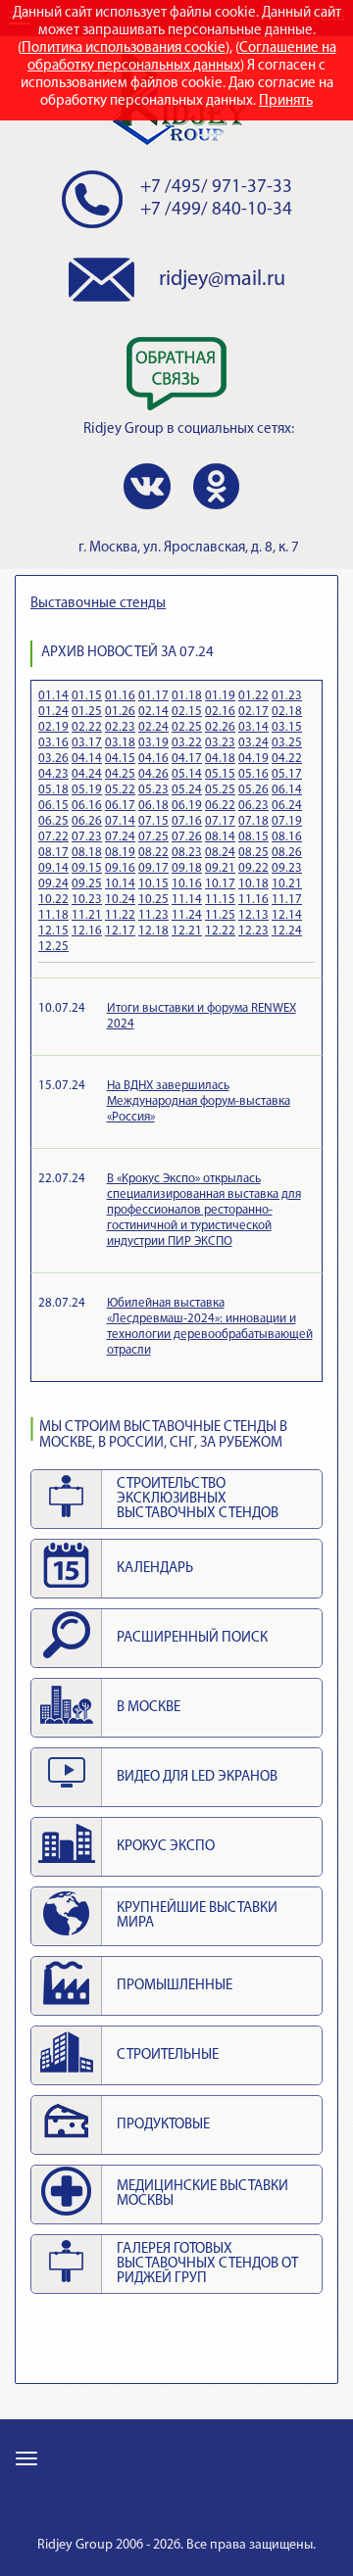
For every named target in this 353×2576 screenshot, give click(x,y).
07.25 (153, 837)
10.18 (253, 884)
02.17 (253, 712)
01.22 (253, 696)
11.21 (87, 915)
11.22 (120, 915)
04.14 (87, 759)
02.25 (187, 727)
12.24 (287, 931)
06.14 (287, 790)
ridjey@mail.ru (222, 280)
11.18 (53, 915)
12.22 (220, 931)
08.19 (120, 853)
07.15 (153, 821)
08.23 (187, 853)
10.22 (53, 900)
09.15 (87, 868)
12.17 (120, 931)
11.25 (220, 915)
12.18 (153, 931)
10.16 (187, 884)
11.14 (187, 900)
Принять (286, 101)
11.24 (187, 915)
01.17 (153, 696)
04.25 (120, 774)
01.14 (53, 696)
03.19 (153, 743)
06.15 (53, 806)
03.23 (220, 743)
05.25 (220, 790)
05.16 (253, 774)
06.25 (53, 821)
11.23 (153, 915)
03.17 (87, 743)
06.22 (220, 806)
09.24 (53, 884)
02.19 (53, 727)
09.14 (53, 868)
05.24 (187, 790)
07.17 (220, 821)
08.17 (53, 853)
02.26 (220, 727)
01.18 (187, 696)
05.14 (187, 774)
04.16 (153, 759)
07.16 (187, 821)
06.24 (287, 806)
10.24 (120, 900)
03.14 (253, 727)
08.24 (220, 853)
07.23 (87, 837)
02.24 (153, 727)
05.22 (120, 790)
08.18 (87, 853)
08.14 (220, 837)
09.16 (120, 868)
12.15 (53, 931)
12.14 (287, 915)
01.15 (87, 696)
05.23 (153, 790)
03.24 (253, 743)
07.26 (187, 837)
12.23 (253, 931)
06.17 (120, 806)
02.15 (187, 712)
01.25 (87, 712)
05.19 (87, 790)
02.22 (87, 727)
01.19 (220, 696)
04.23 (53, 774)
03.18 (120, 743)
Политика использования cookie (124, 48)
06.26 (87, 821)
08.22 (153, 853)
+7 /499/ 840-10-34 (216, 210)
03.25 (287, 743)
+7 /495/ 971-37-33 (216, 188)
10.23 (87, 900)
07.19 (287, 821)
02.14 (153, 712)
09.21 (220, 868)
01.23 (287, 696)
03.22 (187, 743)
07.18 (253, 821)
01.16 (120, 696)
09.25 (87, 884)
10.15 (153, 884)
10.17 (220, 884)
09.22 (253, 868)
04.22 (287, 759)
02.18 (287, 712)
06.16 (87, 806)
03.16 (53, 743)
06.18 (153, 806)
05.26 (253, 790)
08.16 (287, 837)
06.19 (187, 806)
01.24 (53, 712)
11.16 (253, 900)
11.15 (220, 900)
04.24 (87, 774)
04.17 (187, 759)
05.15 (220, 774)
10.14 (120, 884)
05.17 (287, 774)
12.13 (253, 915)
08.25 (253, 853)
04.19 (253, 759)
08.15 (253, 837)
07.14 (120, 821)
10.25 (153, 900)
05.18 (53, 790)
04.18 (220, 759)
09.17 (153, 868)
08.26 (287, 853)
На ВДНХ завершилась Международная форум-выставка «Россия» (199, 1101)
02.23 (120, 727)
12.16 (87, 931)
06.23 (253, 806)
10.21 (287, 884)
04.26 (153, 774)
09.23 (287, 868)
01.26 (120, 712)
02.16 (220, 712)
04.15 (120, 759)
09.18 (187, 868)
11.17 (287, 900)
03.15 (287, 727)
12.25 (53, 947)
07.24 (120, 837)
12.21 (187, 931)
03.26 (53, 759)
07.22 (53, 837)
